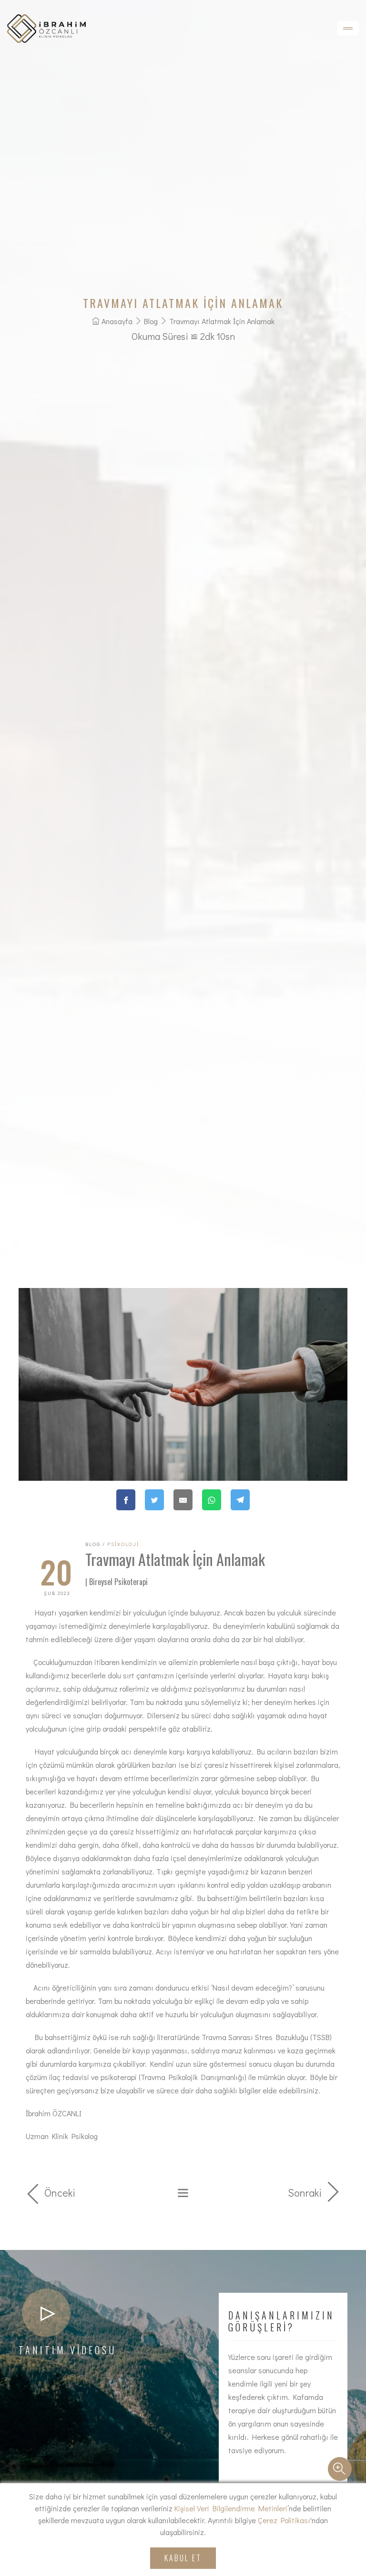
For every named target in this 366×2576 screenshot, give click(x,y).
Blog (151, 321)
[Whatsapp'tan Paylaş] (212, 1500)
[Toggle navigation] (348, 29)
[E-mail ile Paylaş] (183, 1500)
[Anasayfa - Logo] (46, 29)
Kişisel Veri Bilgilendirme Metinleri (231, 2508)
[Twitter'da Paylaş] (154, 1500)
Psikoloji (123, 1544)
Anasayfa (117, 321)
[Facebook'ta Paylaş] (126, 1500)
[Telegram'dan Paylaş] (240, 1500)
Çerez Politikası (284, 2520)
